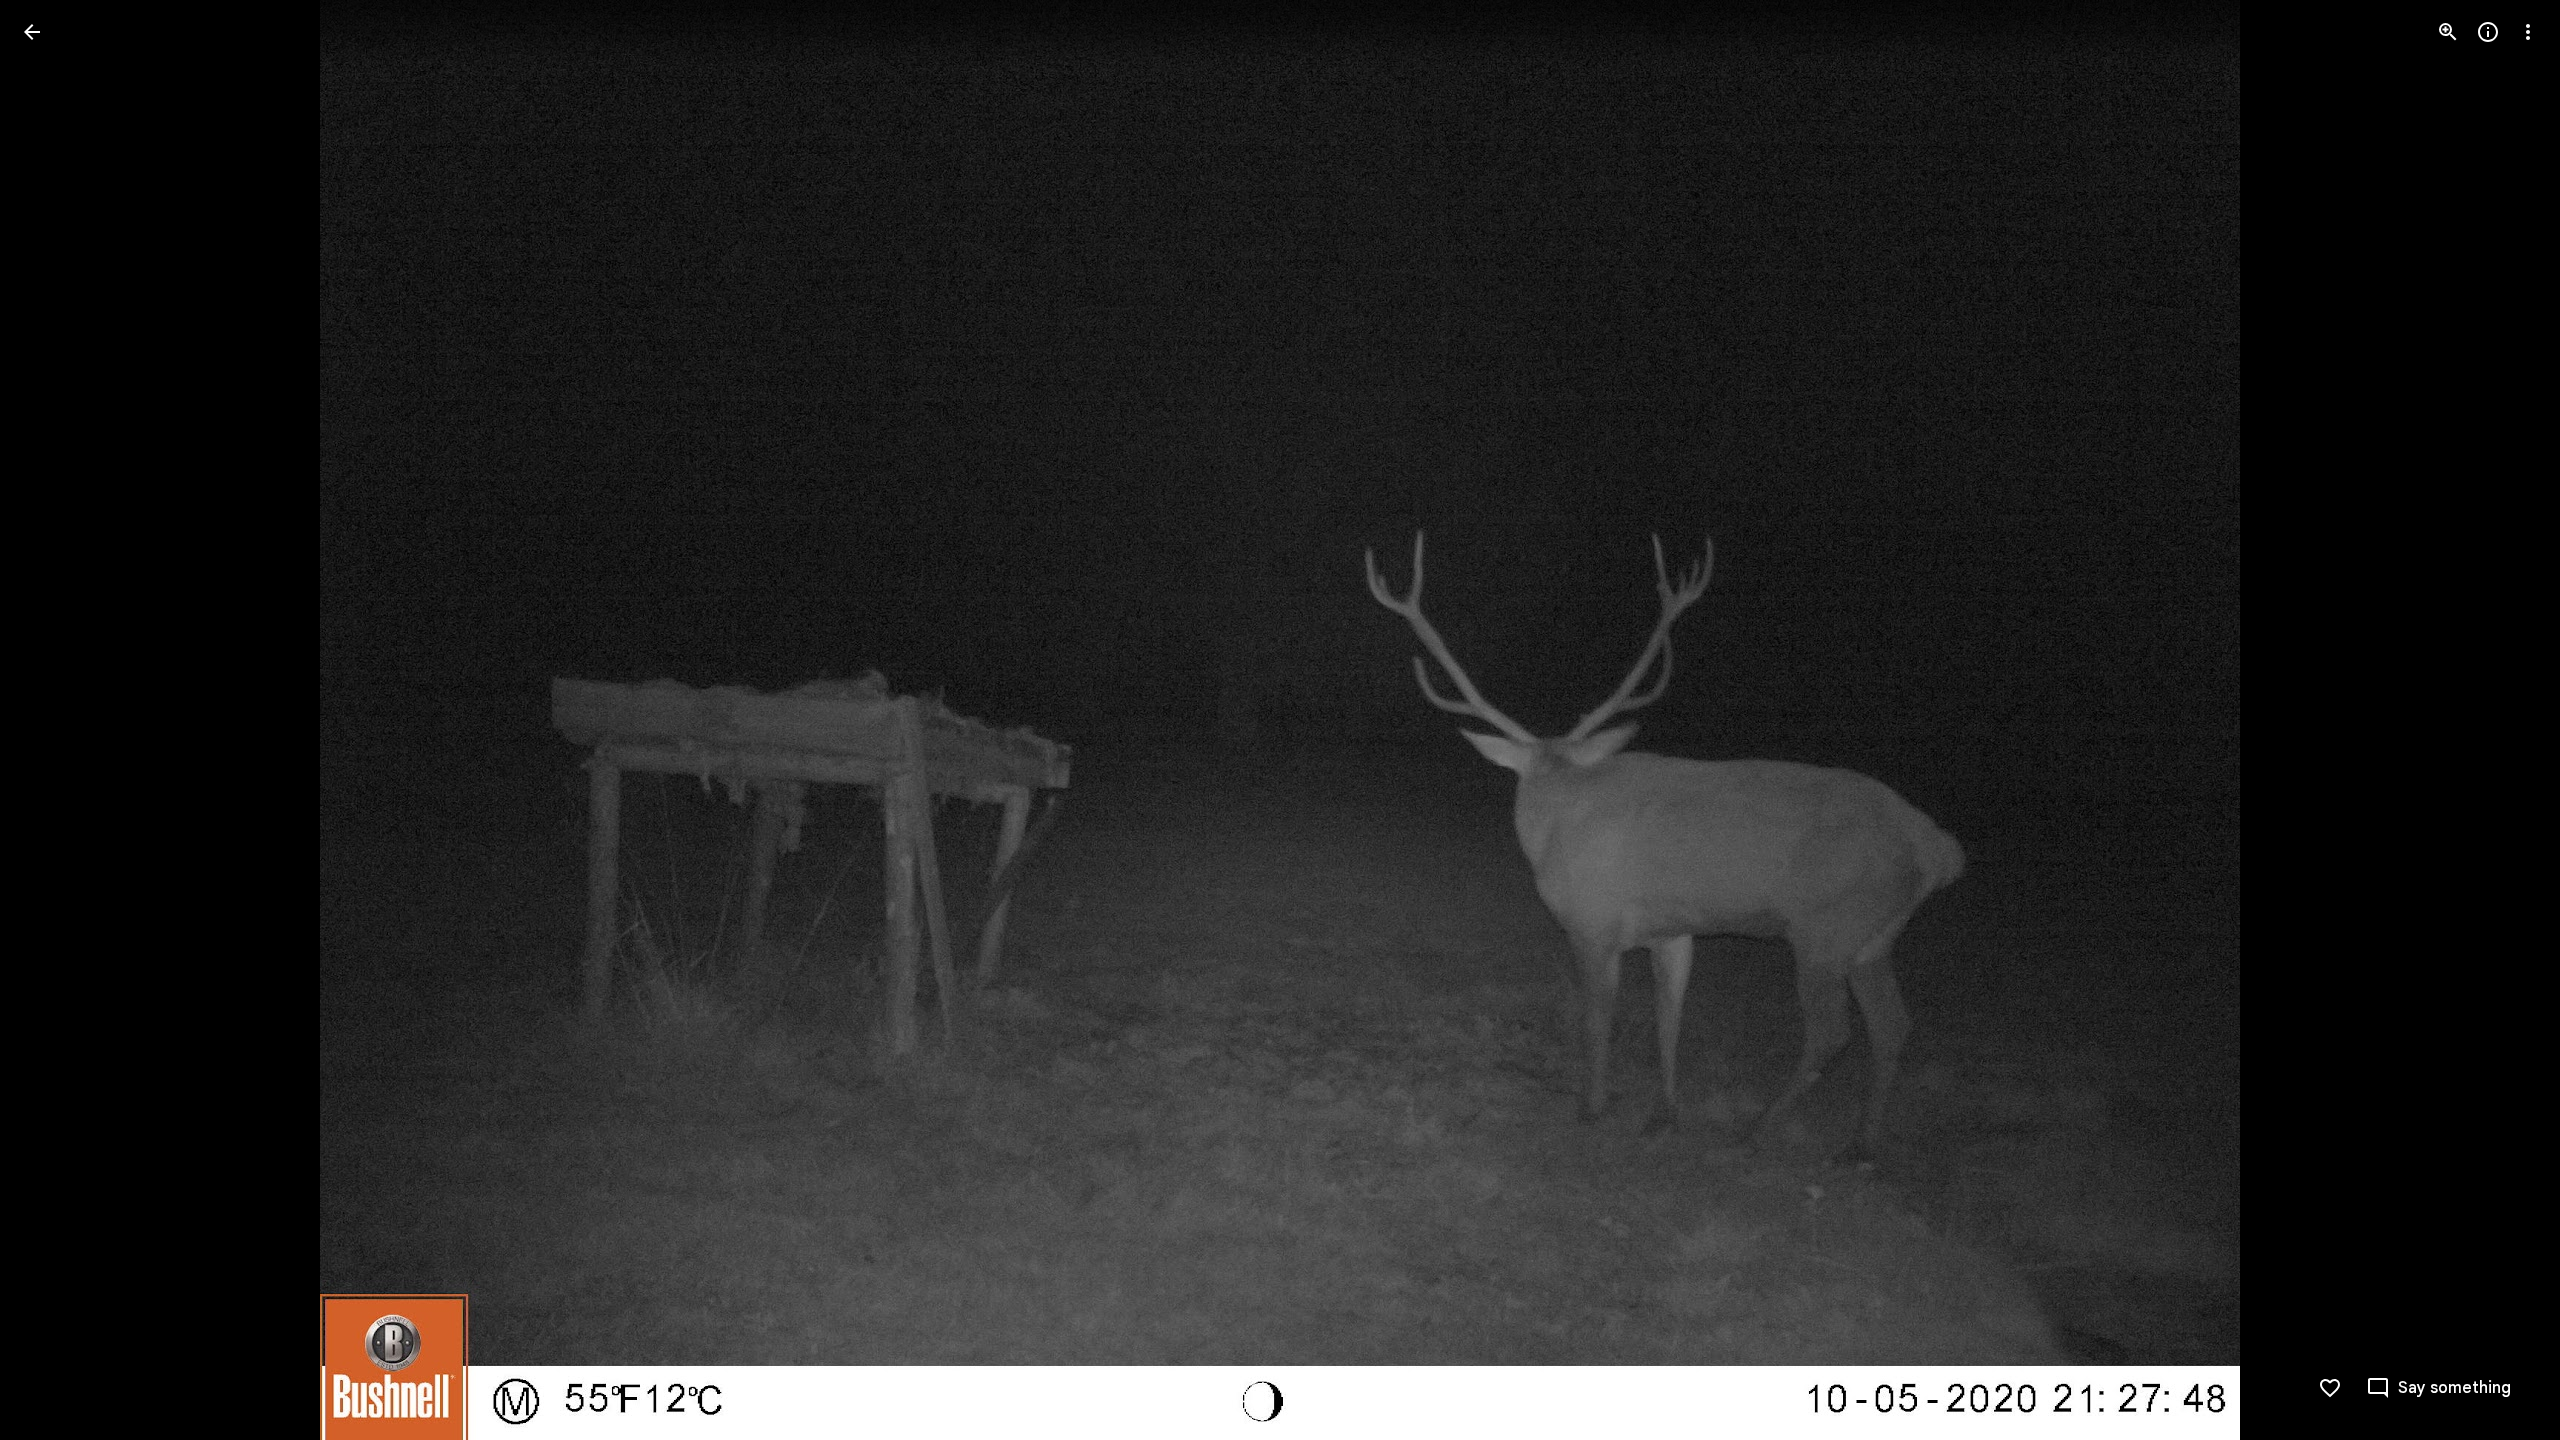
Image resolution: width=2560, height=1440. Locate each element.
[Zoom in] (2448, 32)
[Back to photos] (32, 32)
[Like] (2330, 1388)
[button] (56, 720)
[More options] (2528, 32)
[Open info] (2488, 32)
